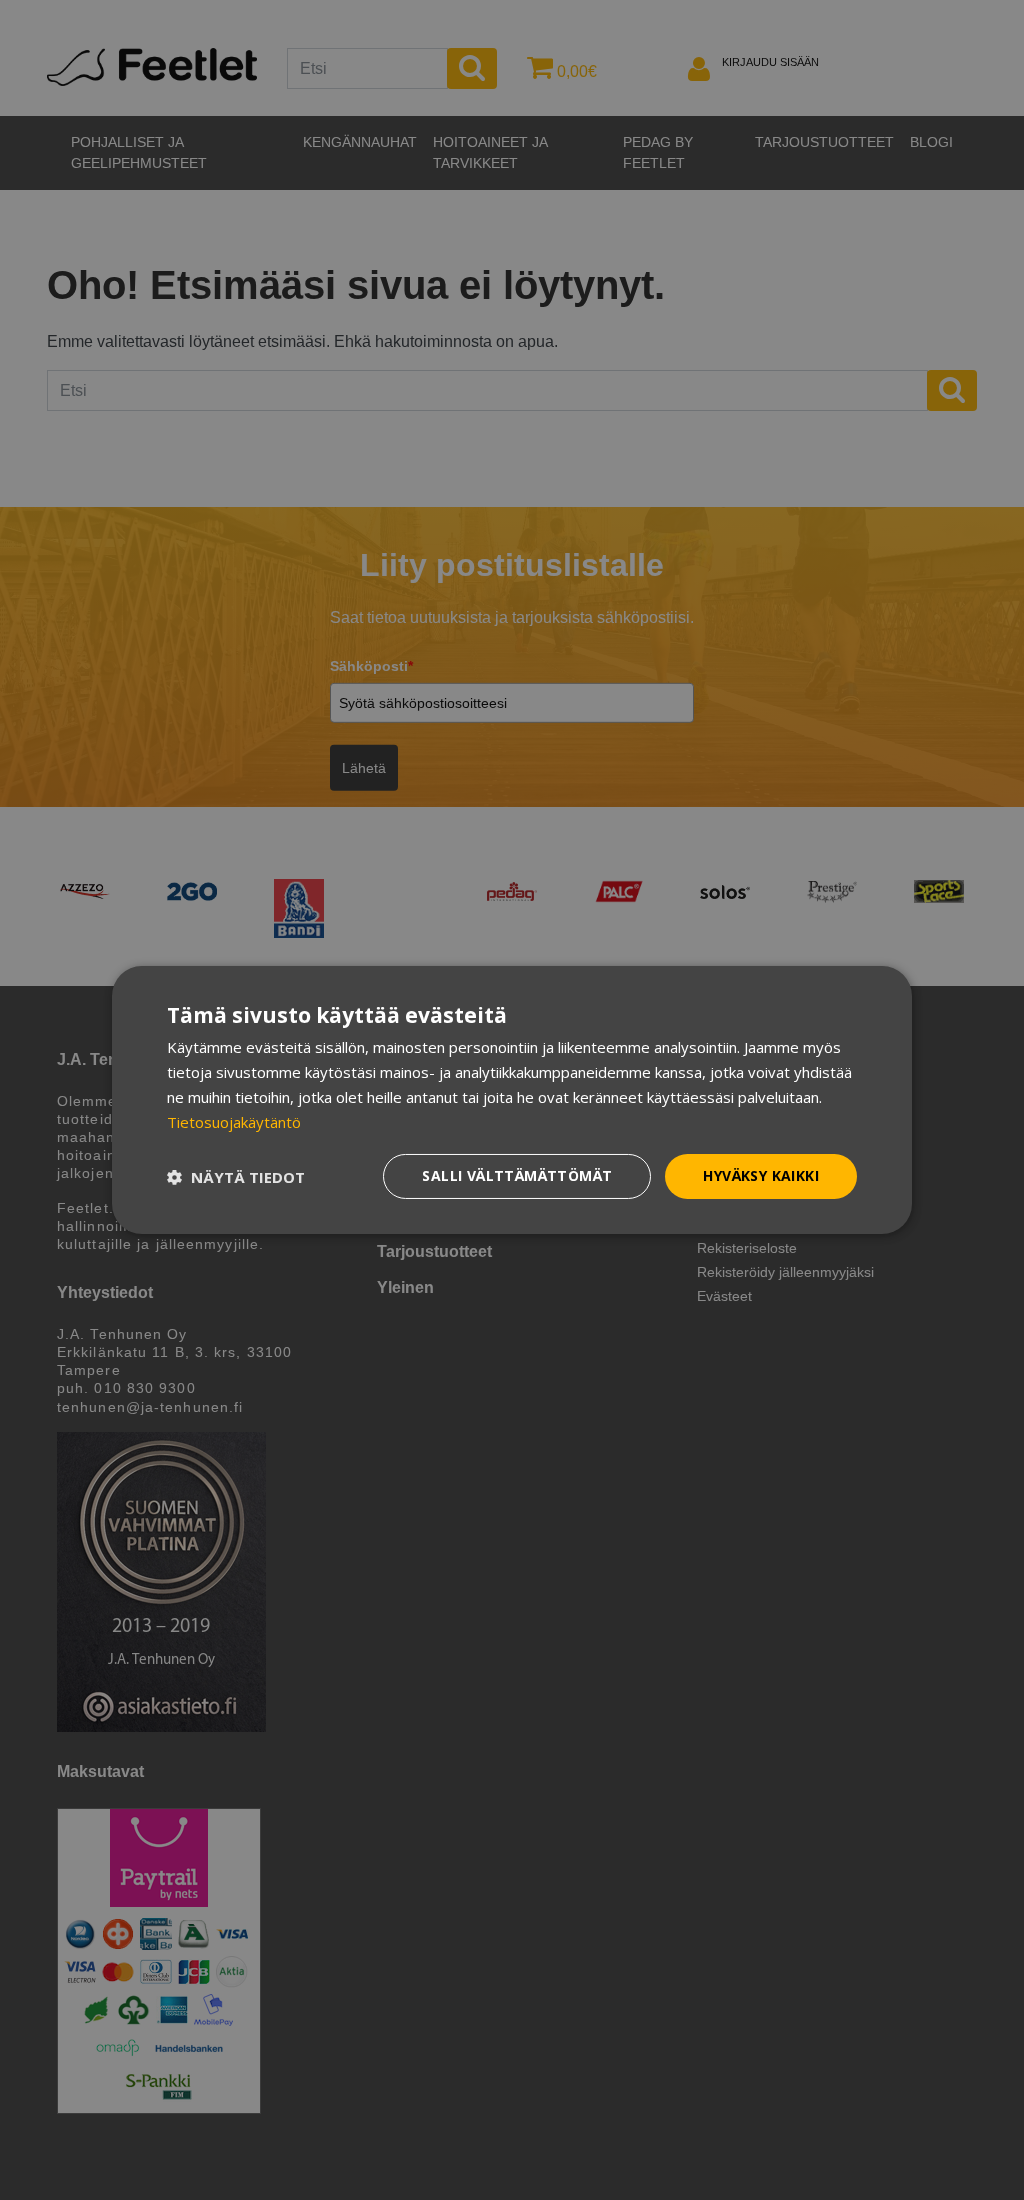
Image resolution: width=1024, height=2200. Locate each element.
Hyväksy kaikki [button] (761, 1175)
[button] (236, 1177)
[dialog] (512, 1100)
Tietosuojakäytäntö (234, 1122)
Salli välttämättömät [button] (517, 1175)
